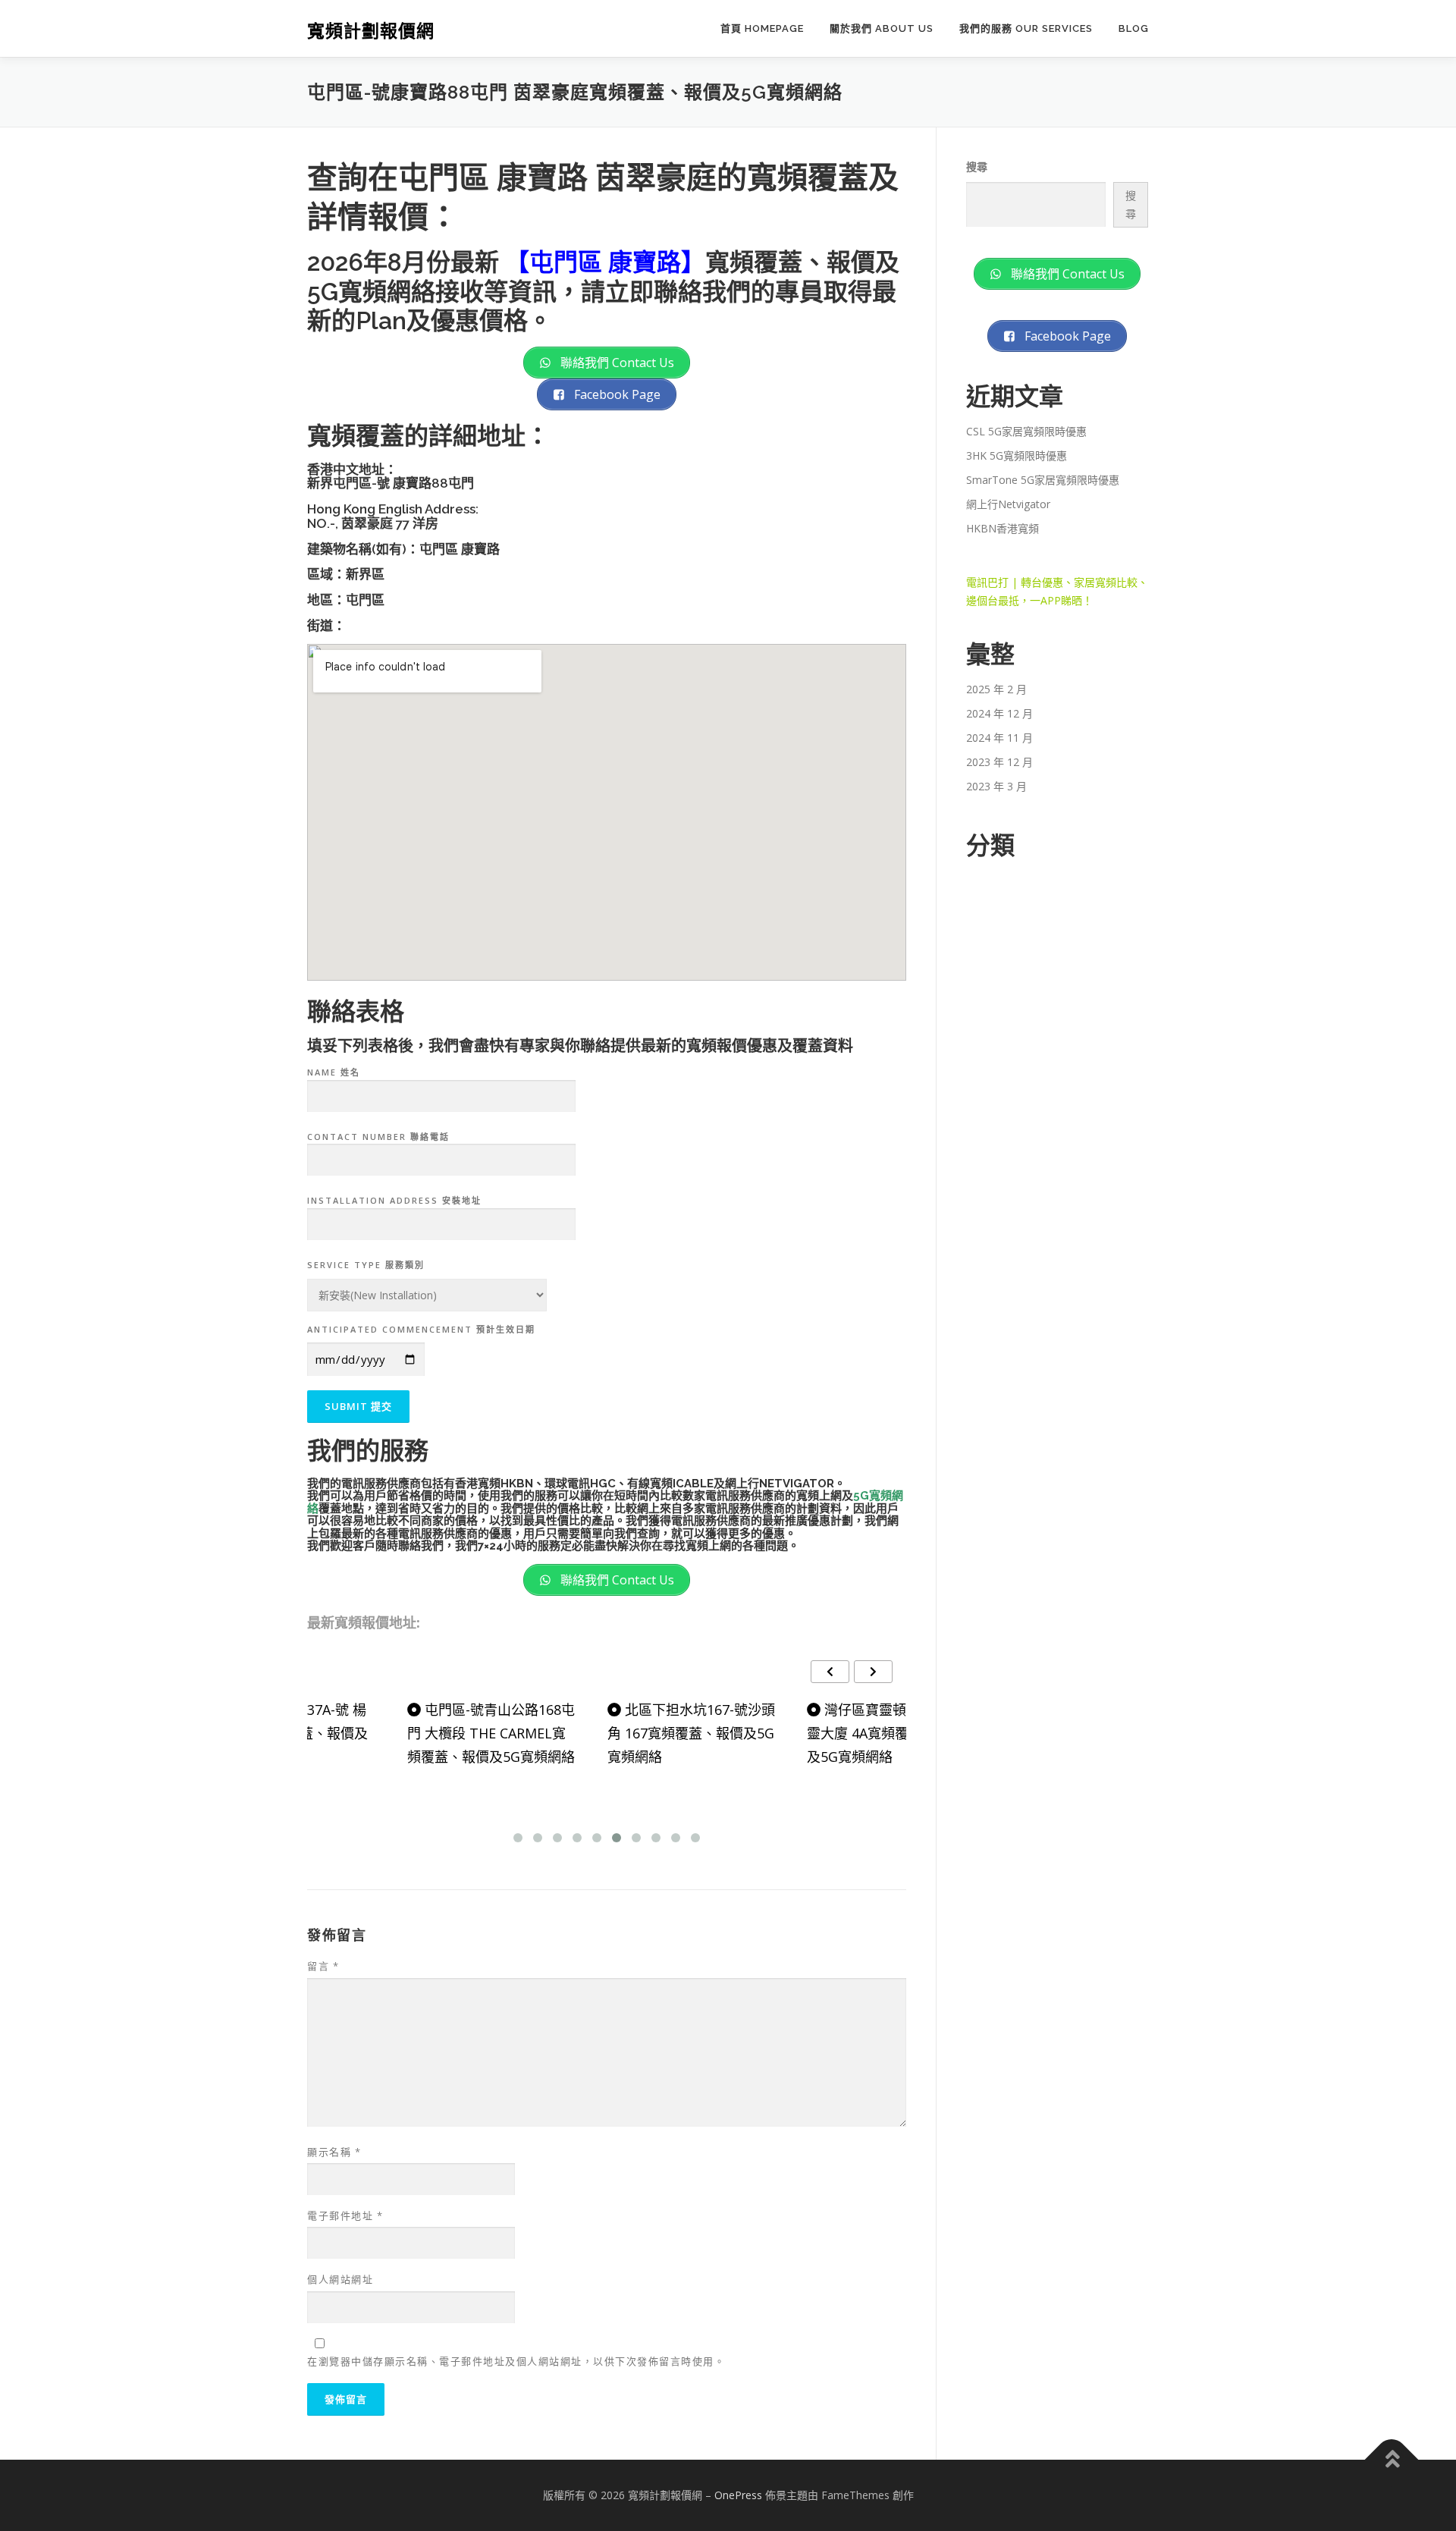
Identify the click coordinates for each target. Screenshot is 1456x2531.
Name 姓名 (334, 1072)
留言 (323, 1966)
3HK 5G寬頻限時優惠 (1017, 455)
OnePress (738, 2495)
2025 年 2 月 (996, 689)
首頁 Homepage (762, 28)
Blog (1134, 28)
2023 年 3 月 (996, 786)
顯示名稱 (334, 2152)
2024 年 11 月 (999, 738)
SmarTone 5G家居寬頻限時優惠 (1043, 480)
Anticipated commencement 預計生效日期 (421, 1329)
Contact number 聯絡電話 (378, 1137)
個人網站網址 (340, 2279)
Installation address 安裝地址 (394, 1200)
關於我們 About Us (882, 28)
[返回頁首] (1392, 2460)
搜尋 (977, 166)
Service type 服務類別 (366, 1265)
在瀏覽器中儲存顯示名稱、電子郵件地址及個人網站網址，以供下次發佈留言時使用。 (516, 2361)
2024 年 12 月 (999, 713)
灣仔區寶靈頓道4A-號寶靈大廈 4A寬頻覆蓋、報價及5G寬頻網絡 (802, 1733)
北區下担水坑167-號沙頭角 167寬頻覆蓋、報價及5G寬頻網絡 (606, 1733)
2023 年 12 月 (999, 762)
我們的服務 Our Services (1026, 28)
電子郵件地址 (345, 2215)
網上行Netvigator (1008, 504)
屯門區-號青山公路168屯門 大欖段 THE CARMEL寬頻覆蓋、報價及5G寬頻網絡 (406, 1733)
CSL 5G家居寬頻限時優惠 (1026, 431)
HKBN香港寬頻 (1003, 528)
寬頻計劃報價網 (371, 31)
